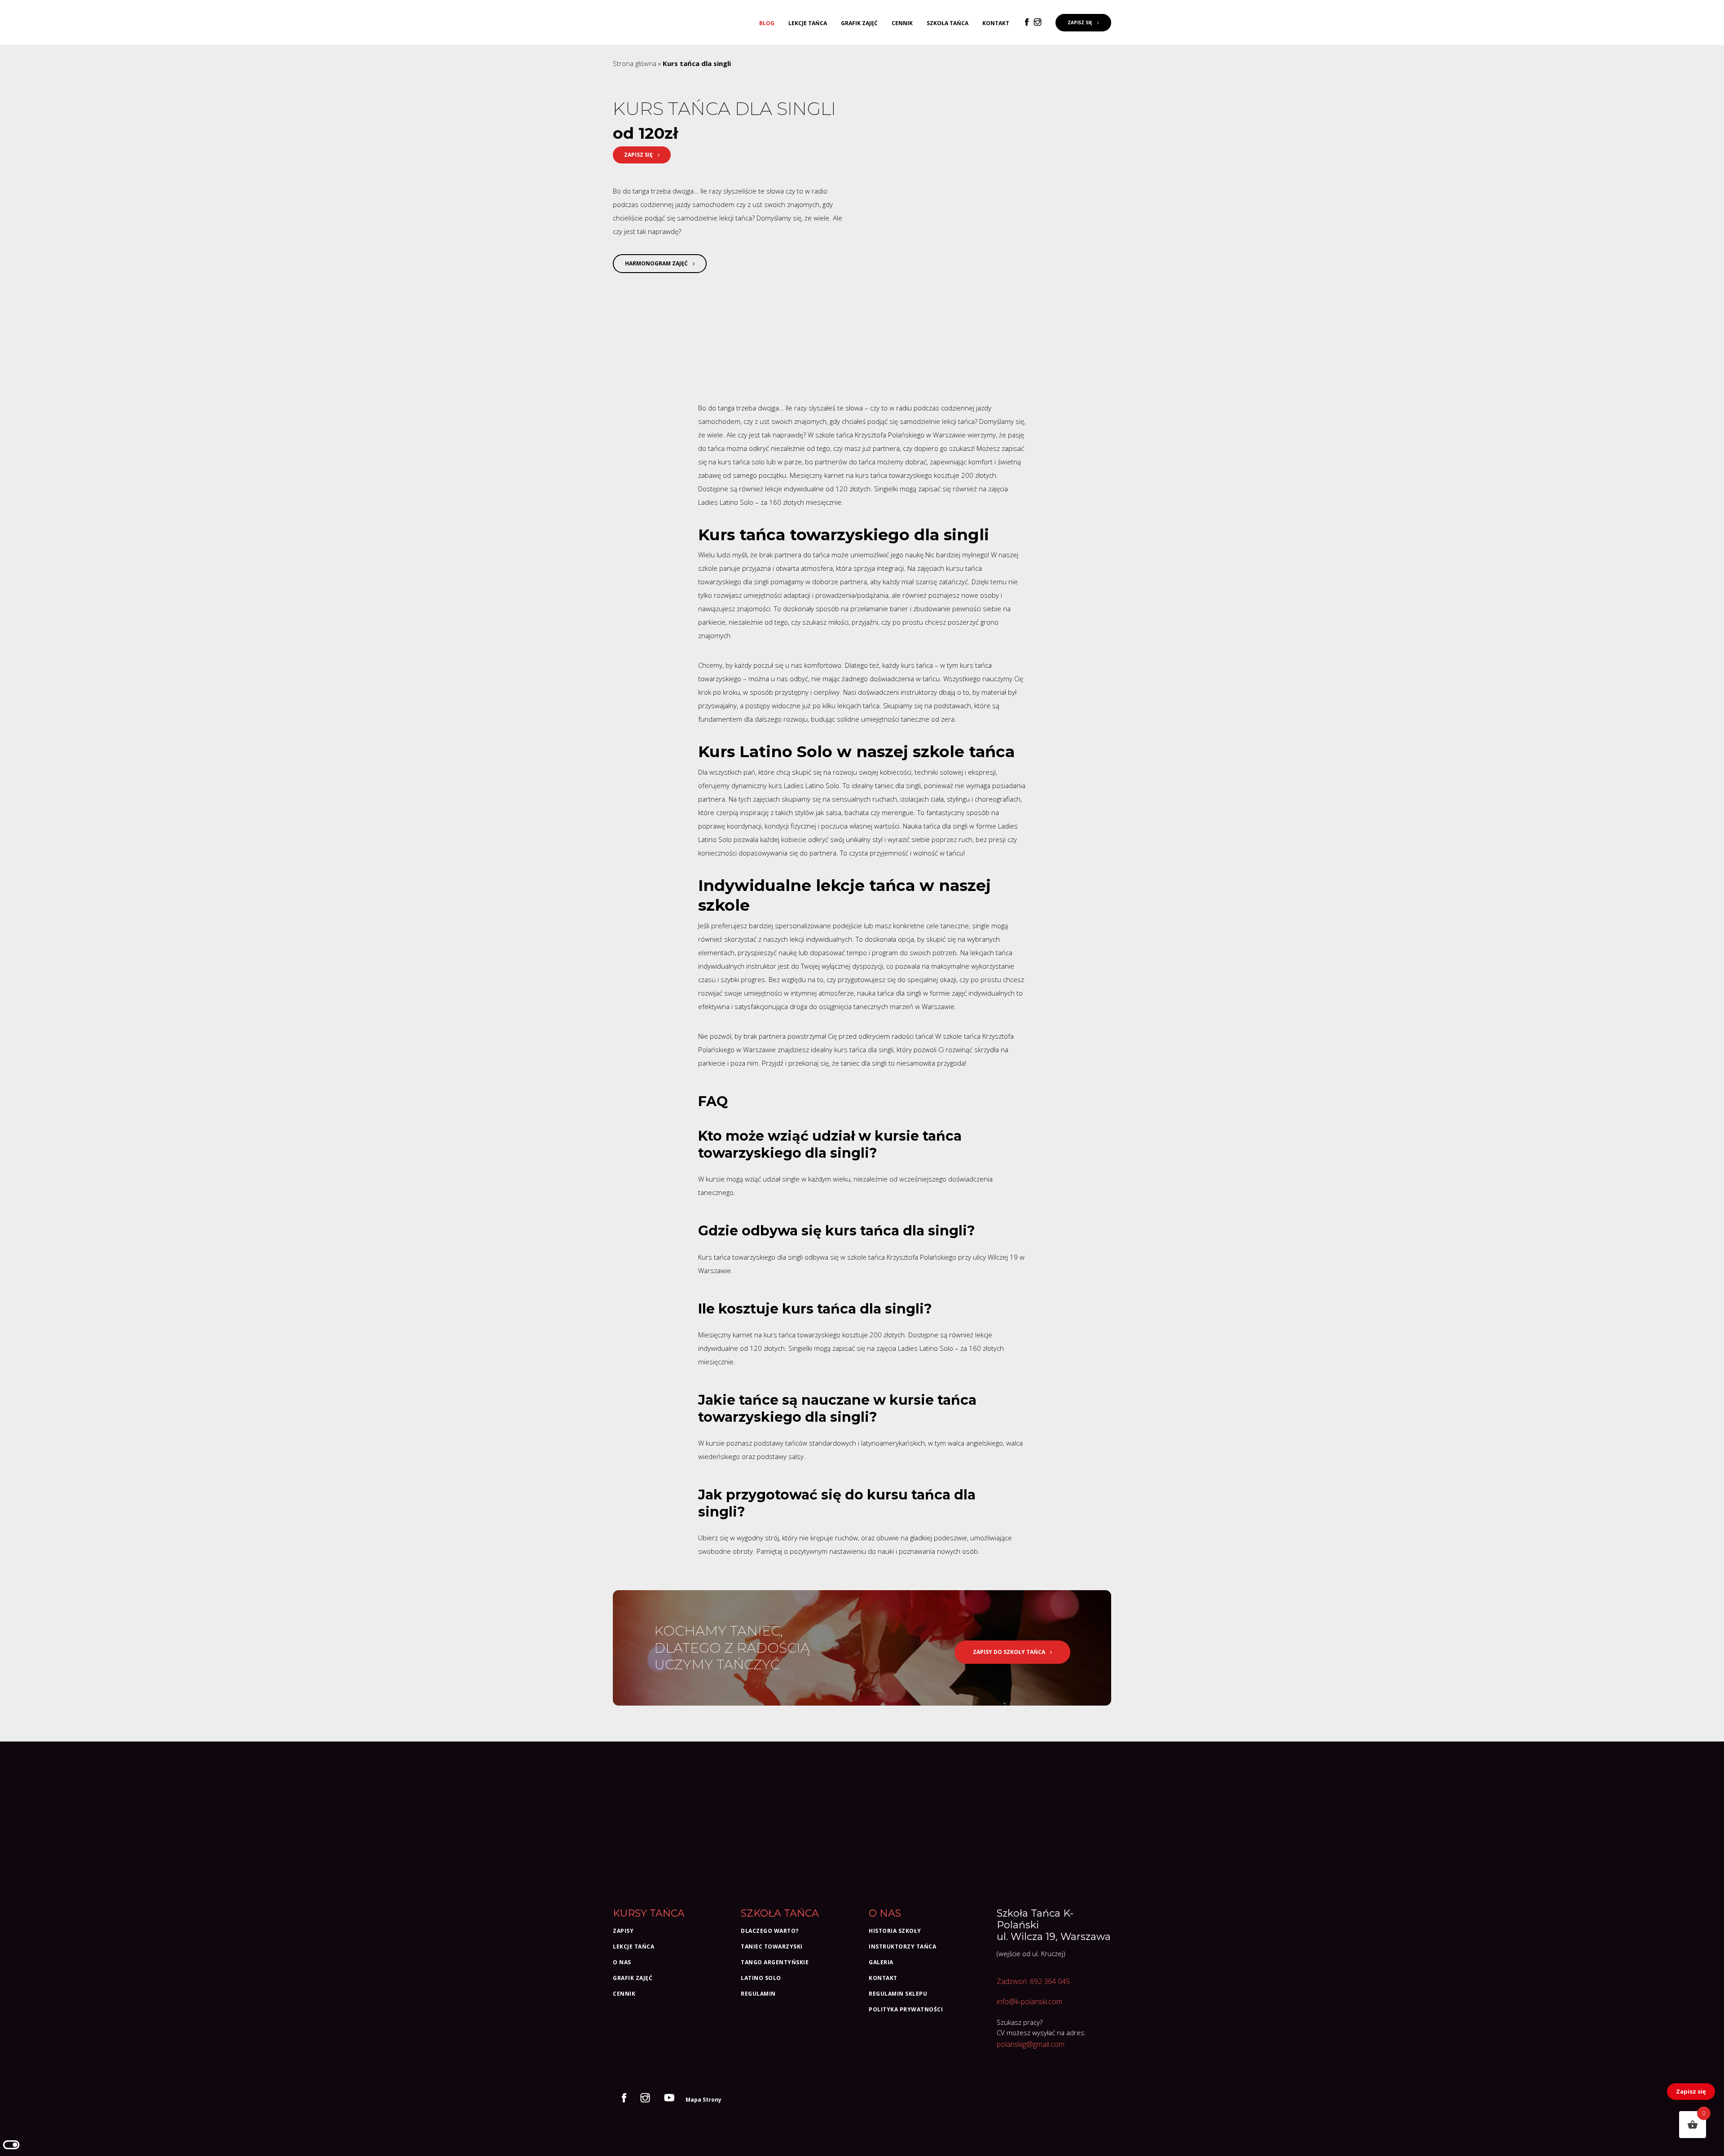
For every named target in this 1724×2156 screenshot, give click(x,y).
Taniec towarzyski (772, 1947)
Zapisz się (1691, 2091)
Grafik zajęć (859, 23)
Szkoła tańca (948, 23)
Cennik (902, 23)
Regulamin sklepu (898, 1994)
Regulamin (758, 1994)
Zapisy (623, 1931)
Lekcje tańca (808, 23)
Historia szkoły (895, 1931)
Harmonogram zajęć (657, 263)
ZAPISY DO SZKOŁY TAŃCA (1010, 1652)
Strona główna (635, 63)
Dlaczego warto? (770, 1931)
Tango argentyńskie (775, 1962)
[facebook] (1029, 22)
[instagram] (1039, 22)
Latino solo (761, 1978)
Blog (767, 23)
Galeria (881, 1962)
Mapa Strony (704, 2100)
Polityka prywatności (906, 2009)
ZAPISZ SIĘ (1081, 22)
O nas (622, 1962)
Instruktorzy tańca (902, 1947)
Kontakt (996, 23)
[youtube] (671, 2099)
